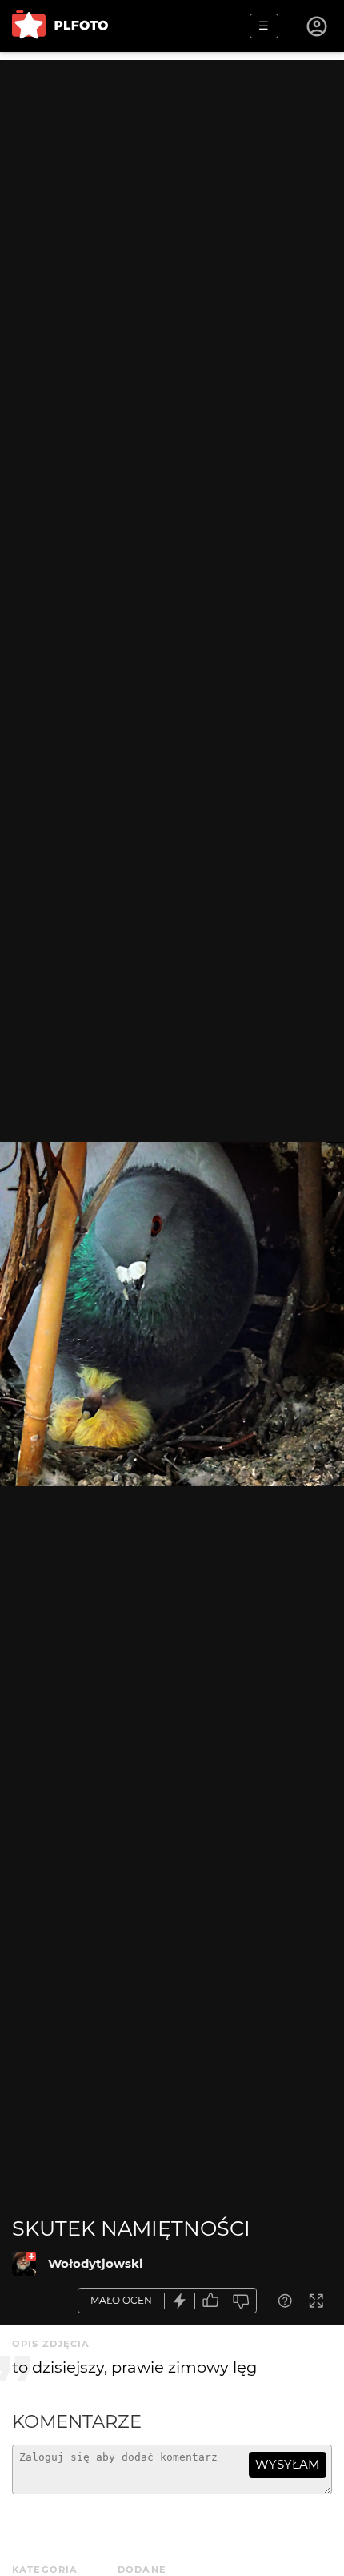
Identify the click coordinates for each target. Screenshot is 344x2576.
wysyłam (287, 2464)
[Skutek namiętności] (24, 2264)
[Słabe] (242, 2301)
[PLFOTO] (60, 26)
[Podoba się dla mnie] (210, 2301)
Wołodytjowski (96, 2263)
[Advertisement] (172, 232)
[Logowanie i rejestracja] (318, 26)
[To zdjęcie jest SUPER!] (180, 2301)
